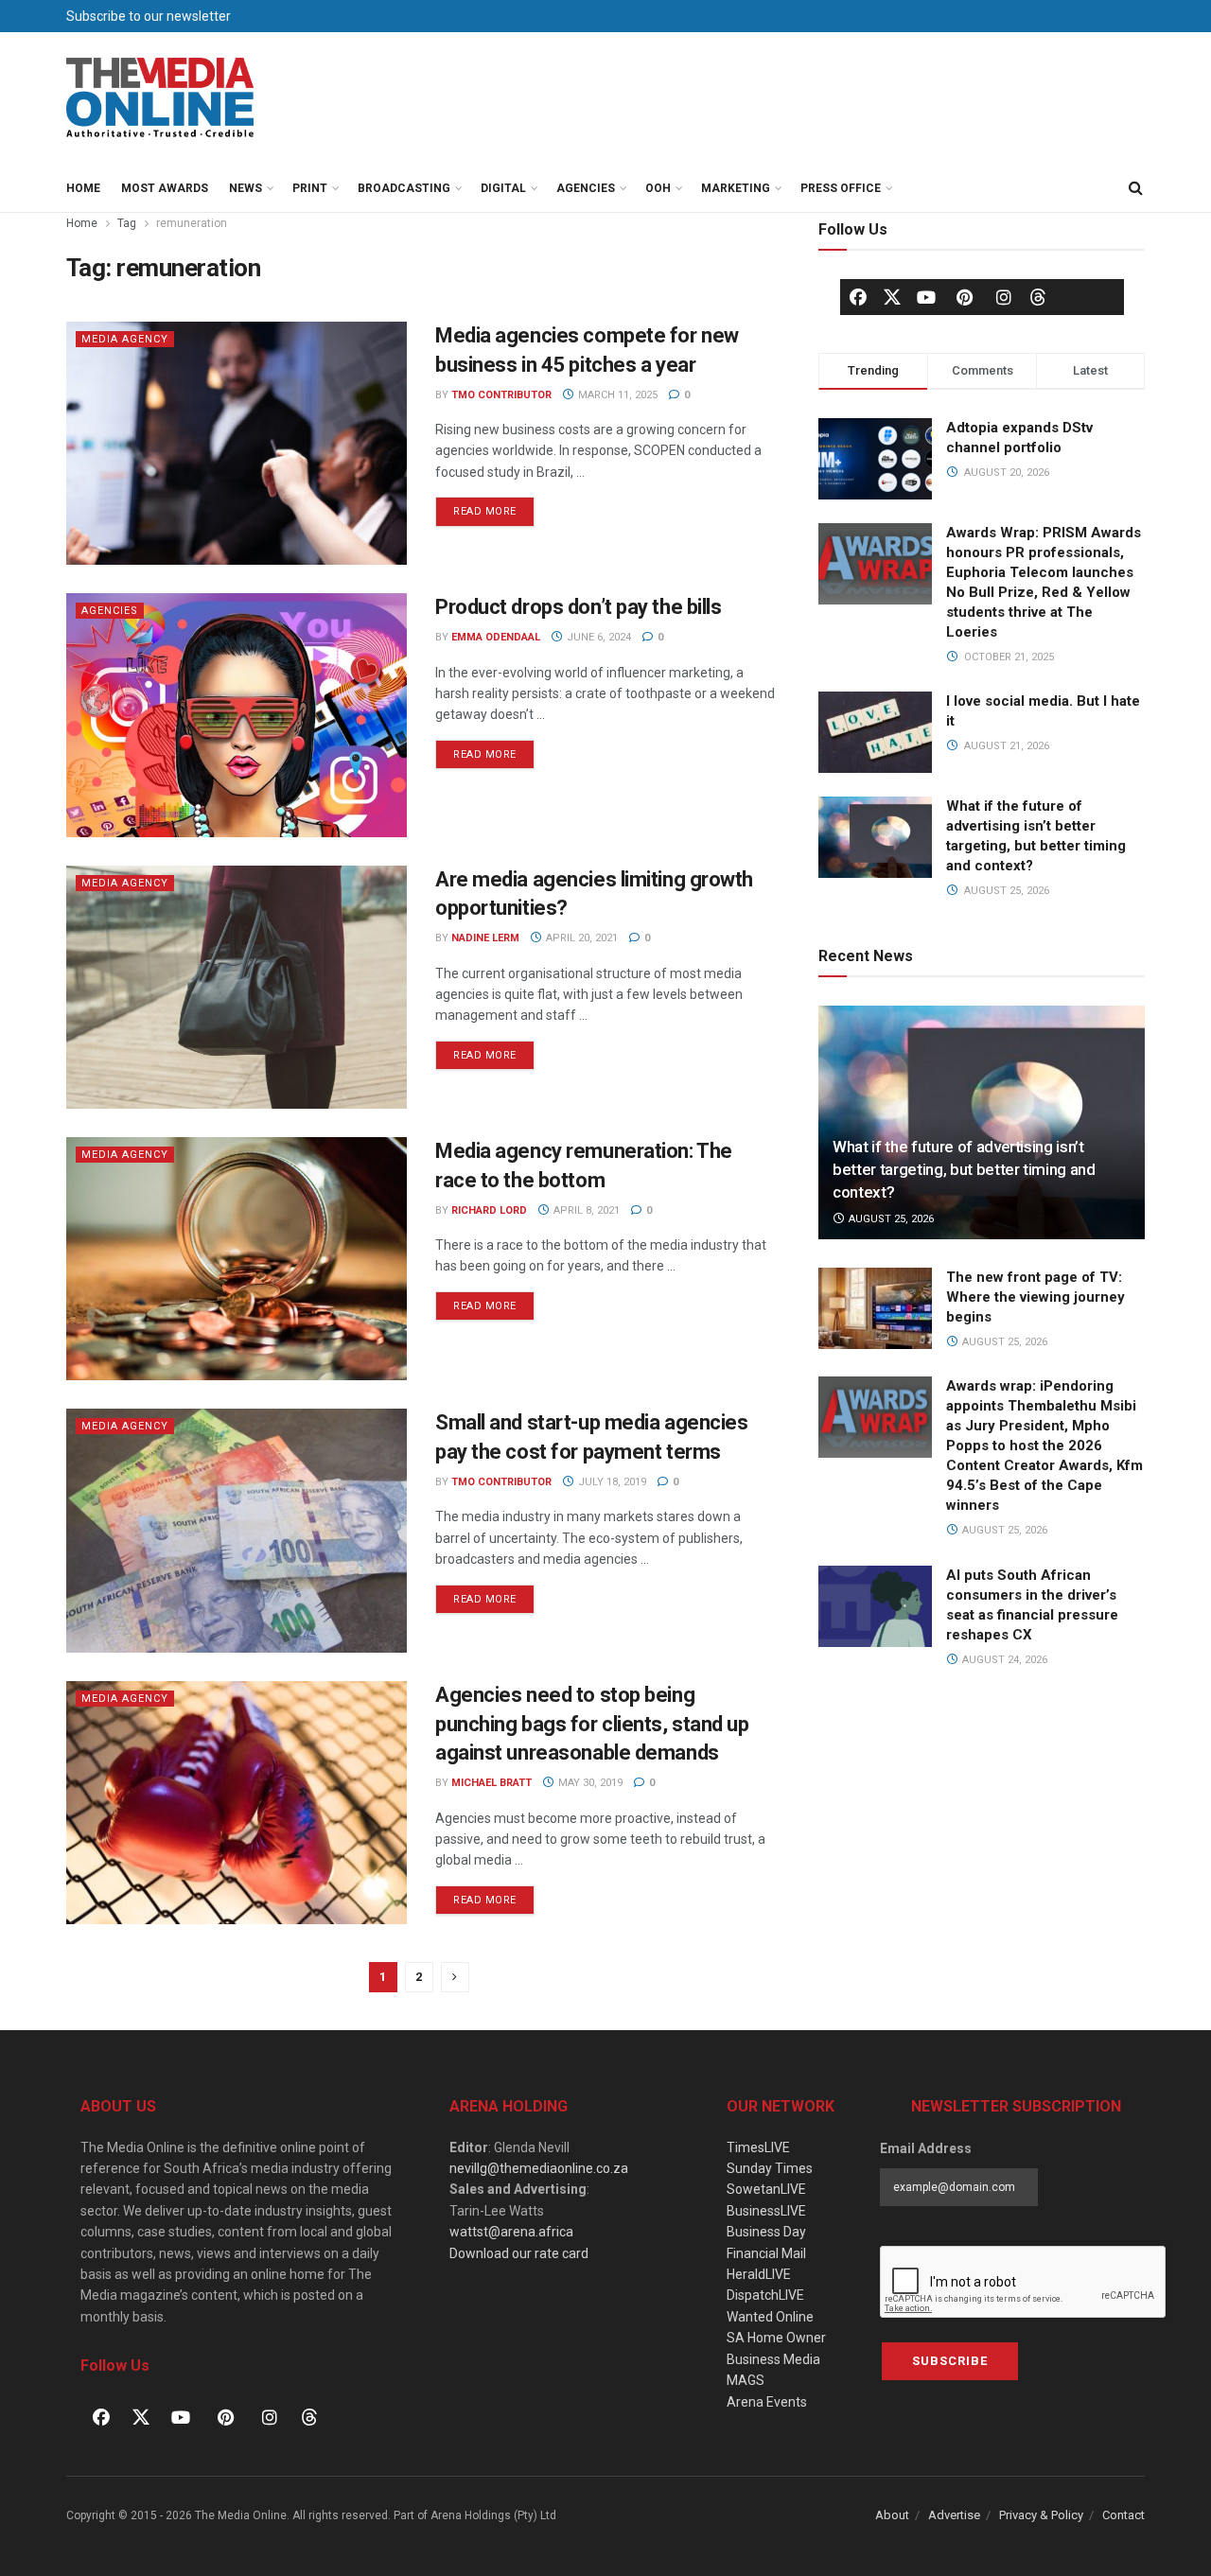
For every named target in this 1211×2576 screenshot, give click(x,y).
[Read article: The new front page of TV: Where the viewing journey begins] (875, 1308)
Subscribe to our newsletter (149, 16)
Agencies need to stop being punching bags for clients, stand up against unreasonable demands (592, 1724)
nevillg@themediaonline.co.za (539, 2168)
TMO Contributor (501, 395)
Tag (127, 223)
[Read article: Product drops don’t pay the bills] (237, 715)
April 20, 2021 (580, 938)
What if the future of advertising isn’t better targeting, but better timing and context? (964, 1169)
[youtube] (926, 297)
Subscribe (950, 2361)
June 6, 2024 (597, 637)
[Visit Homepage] (161, 98)
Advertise (954, 2515)
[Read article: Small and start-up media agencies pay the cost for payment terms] (237, 1530)
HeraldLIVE (759, 2274)
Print (310, 188)
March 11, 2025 (616, 395)
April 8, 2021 (585, 1210)
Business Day (766, 2232)
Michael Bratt (491, 1783)
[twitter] (892, 296)
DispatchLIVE (765, 2295)
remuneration (192, 223)
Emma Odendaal (496, 637)
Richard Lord (489, 1210)
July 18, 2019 (611, 1482)
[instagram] (1004, 297)
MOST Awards (165, 188)
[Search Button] (1135, 188)
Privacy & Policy (1041, 2515)
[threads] (1038, 296)
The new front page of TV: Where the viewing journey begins (1035, 1297)
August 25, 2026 (890, 1219)
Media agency (125, 339)
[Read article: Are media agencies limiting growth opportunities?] (237, 987)
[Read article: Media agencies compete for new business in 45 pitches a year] (237, 443)
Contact (1123, 2515)
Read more (494, 507)
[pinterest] (965, 297)
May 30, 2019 (589, 1783)
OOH (658, 188)
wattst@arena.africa (511, 2232)
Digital (503, 188)
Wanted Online (770, 2317)
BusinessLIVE (766, 2211)
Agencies (586, 188)
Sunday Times (770, 2168)
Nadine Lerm (485, 938)
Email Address (926, 2148)
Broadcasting (404, 188)
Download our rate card (519, 2253)
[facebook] (858, 297)
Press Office (841, 188)
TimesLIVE (758, 2147)
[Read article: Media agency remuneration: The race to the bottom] (237, 1259)
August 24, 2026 (1003, 1660)
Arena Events (767, 2402)
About (892, 2515)
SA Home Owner (776, 2338)
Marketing (736, 188)
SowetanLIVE (766, 2189)
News (246, 188)
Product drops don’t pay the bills (578, 607)
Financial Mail (766, 2253)
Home (83, 188)
